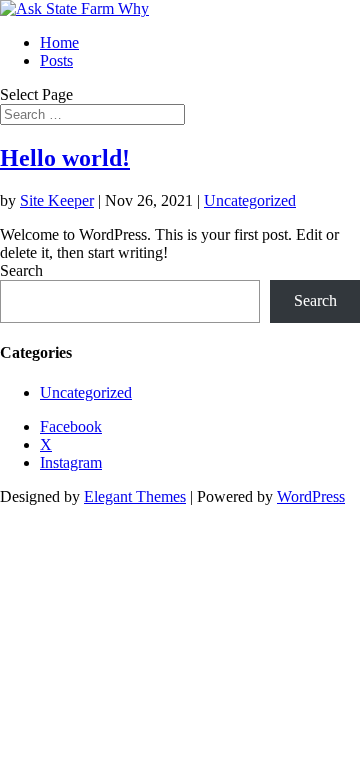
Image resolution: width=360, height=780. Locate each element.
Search (21, 270)
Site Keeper (57, 200)
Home (59, 42)
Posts (56, 60)
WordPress (311, 496)
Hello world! (65, 158)
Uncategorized (250, 200)
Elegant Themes (135, 496)
